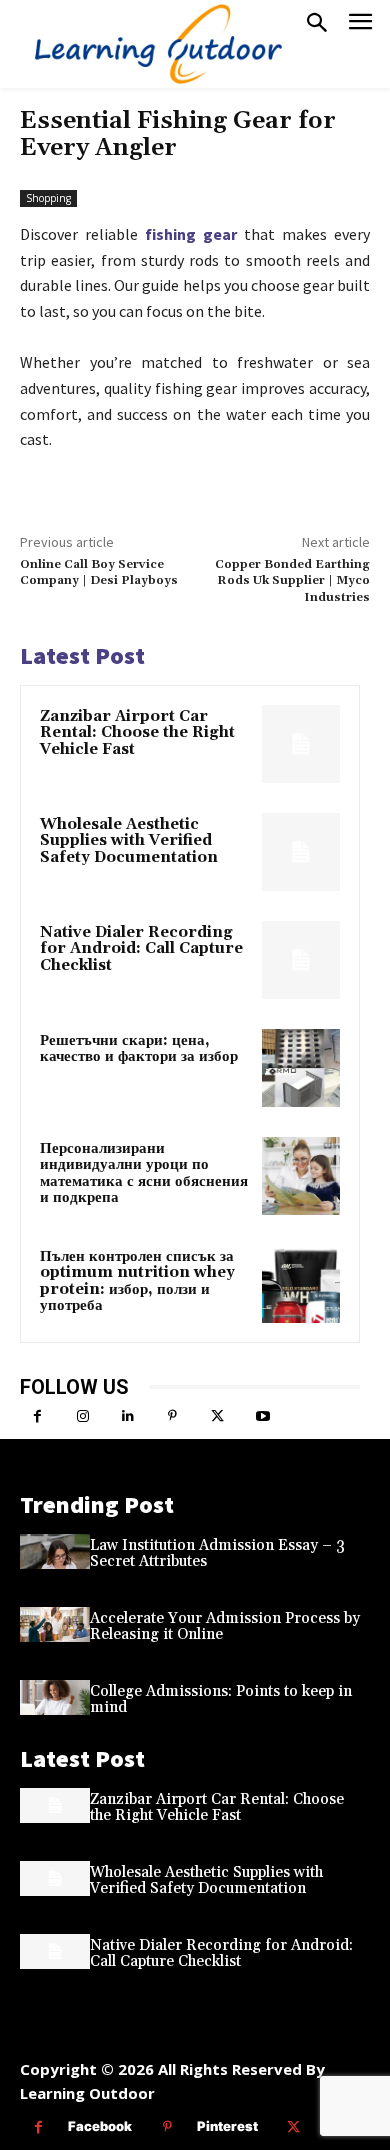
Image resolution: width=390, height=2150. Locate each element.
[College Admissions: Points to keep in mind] (55, 1697)
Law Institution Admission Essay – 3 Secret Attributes (217, 1554)
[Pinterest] (172, 1416)
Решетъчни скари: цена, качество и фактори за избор (139, 1049)
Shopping (48, 198)
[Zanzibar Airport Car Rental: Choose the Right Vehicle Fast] (301, 744)
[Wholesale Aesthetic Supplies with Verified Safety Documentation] (301, 852)
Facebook (100, 2126)
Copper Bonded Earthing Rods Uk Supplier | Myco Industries (292, 581)
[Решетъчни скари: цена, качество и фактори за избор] (301, 1068)
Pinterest (227, 2126)
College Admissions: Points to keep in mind (221, 1700)
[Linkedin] (127, 1416)
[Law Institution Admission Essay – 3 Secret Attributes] (55, 1551)
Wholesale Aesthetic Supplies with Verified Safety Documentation (129, 841)
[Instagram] (82, 1416)
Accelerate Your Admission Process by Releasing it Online (225, 1627)
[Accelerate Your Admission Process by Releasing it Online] (55, 1624)
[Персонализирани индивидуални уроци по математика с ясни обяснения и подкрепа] (301, 1176)
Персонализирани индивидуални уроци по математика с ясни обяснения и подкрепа (144, 1173)
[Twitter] (217, 1416)
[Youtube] (262, 1416)
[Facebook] (37, 1416)
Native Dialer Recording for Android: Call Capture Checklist (141, 949)
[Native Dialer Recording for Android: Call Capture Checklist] (301, 960)
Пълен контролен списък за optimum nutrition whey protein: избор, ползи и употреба (137, 1281)
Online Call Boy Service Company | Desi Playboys (99, 572)
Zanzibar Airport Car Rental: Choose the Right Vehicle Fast (137, 733)
